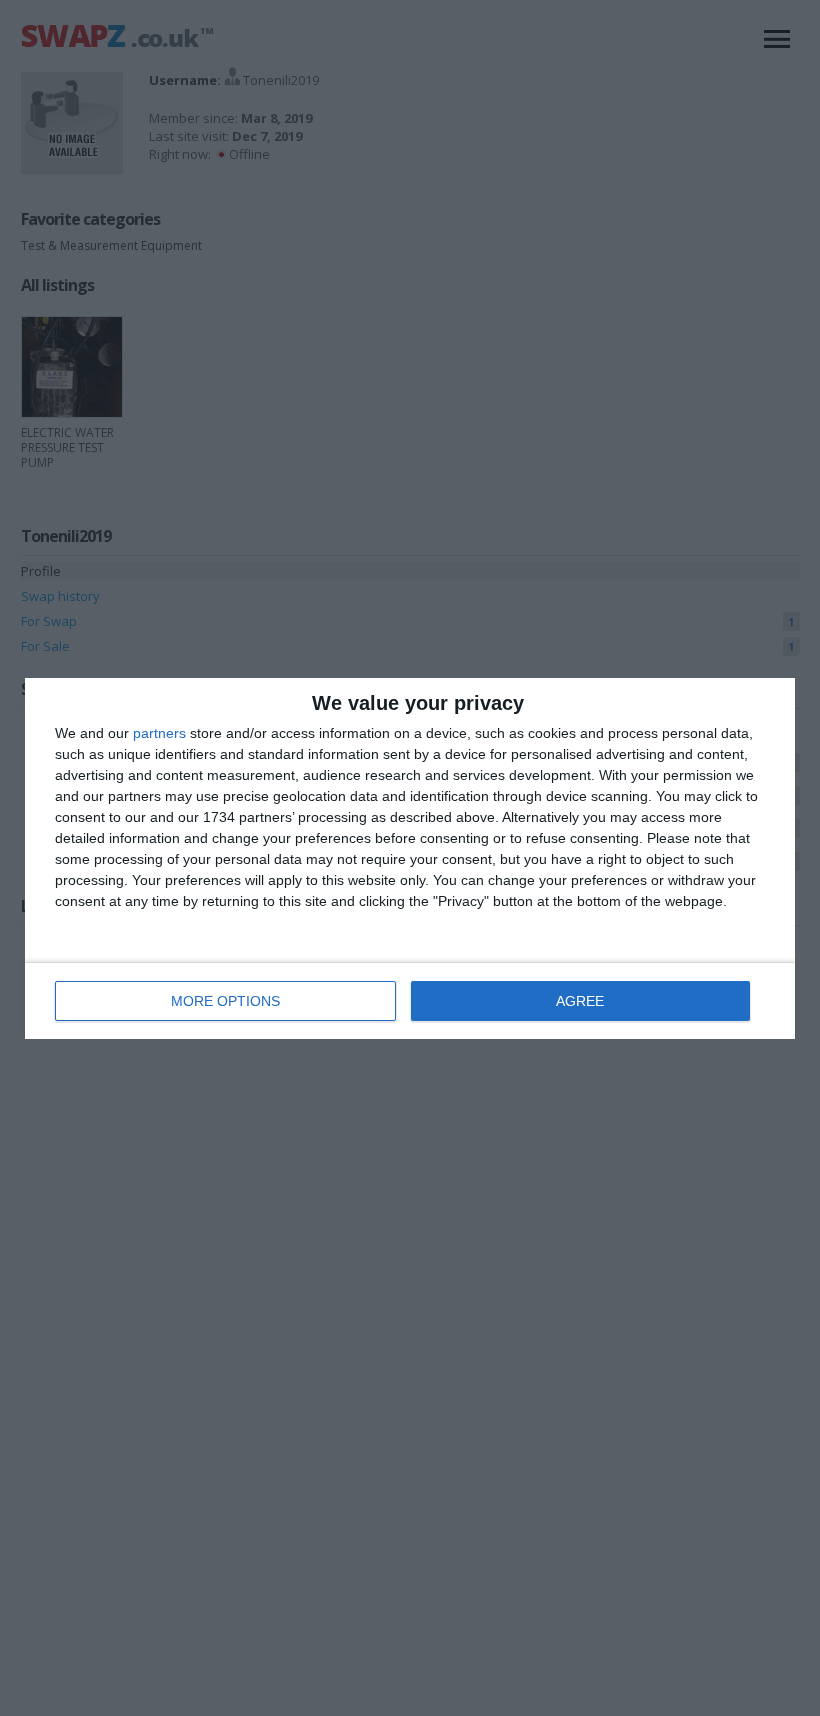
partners (159, 733)
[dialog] (410, 858)
